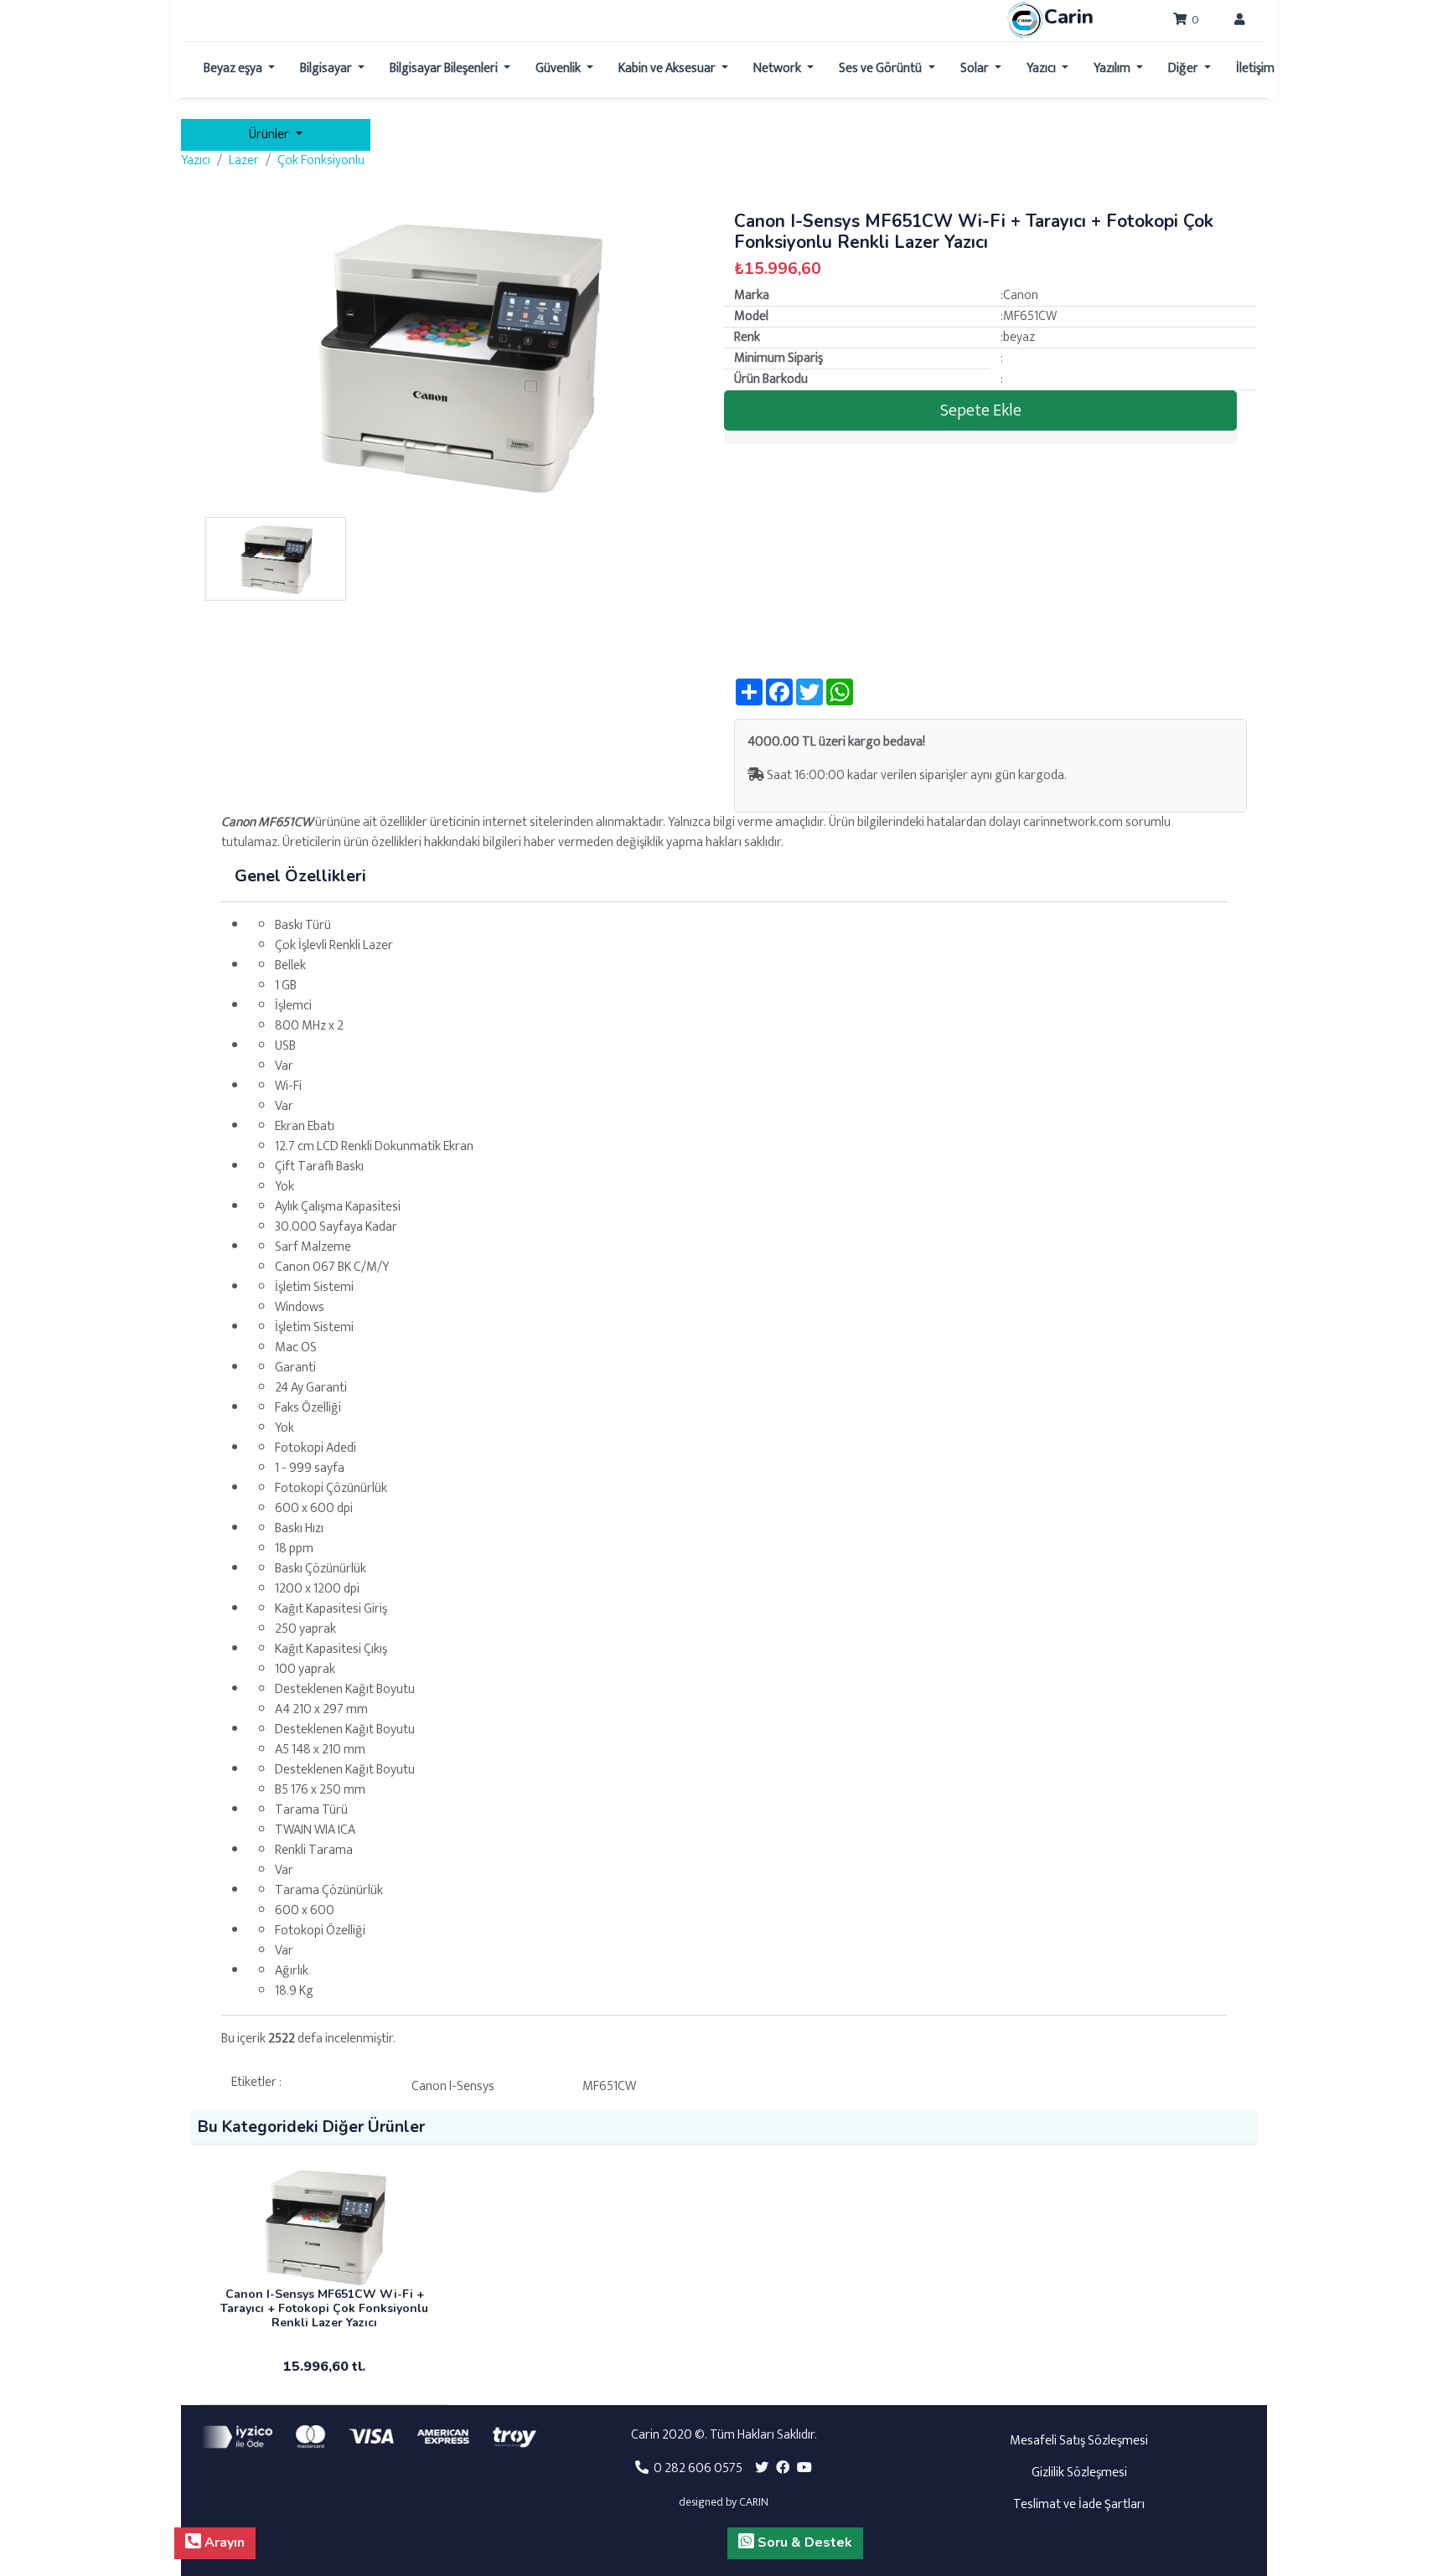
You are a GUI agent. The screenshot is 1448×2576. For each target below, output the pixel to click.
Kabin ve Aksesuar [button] (668, 68)
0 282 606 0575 (696, 2468)
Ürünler (270, 134)
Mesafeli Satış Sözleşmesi (1079, 2441)
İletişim (1255, 68)
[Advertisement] (990, 561)
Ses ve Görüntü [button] (882, 68)
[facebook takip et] (783, 2468)
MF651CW (609, 2086)
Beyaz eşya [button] (234, 68)
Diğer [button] (1184, 68)
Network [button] (778, 68)
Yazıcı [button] (1042, 68)
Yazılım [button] (1113, 68)
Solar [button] (976, 68)
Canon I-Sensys (453, 2086)
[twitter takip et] (762, 2468)
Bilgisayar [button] (327, 68)
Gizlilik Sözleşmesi (1079, 2473)
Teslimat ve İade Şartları (1079, 2504)
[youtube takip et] (804, 2468)
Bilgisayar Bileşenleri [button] (445, 68)
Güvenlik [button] (559, 68)
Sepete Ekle (981, 410)
